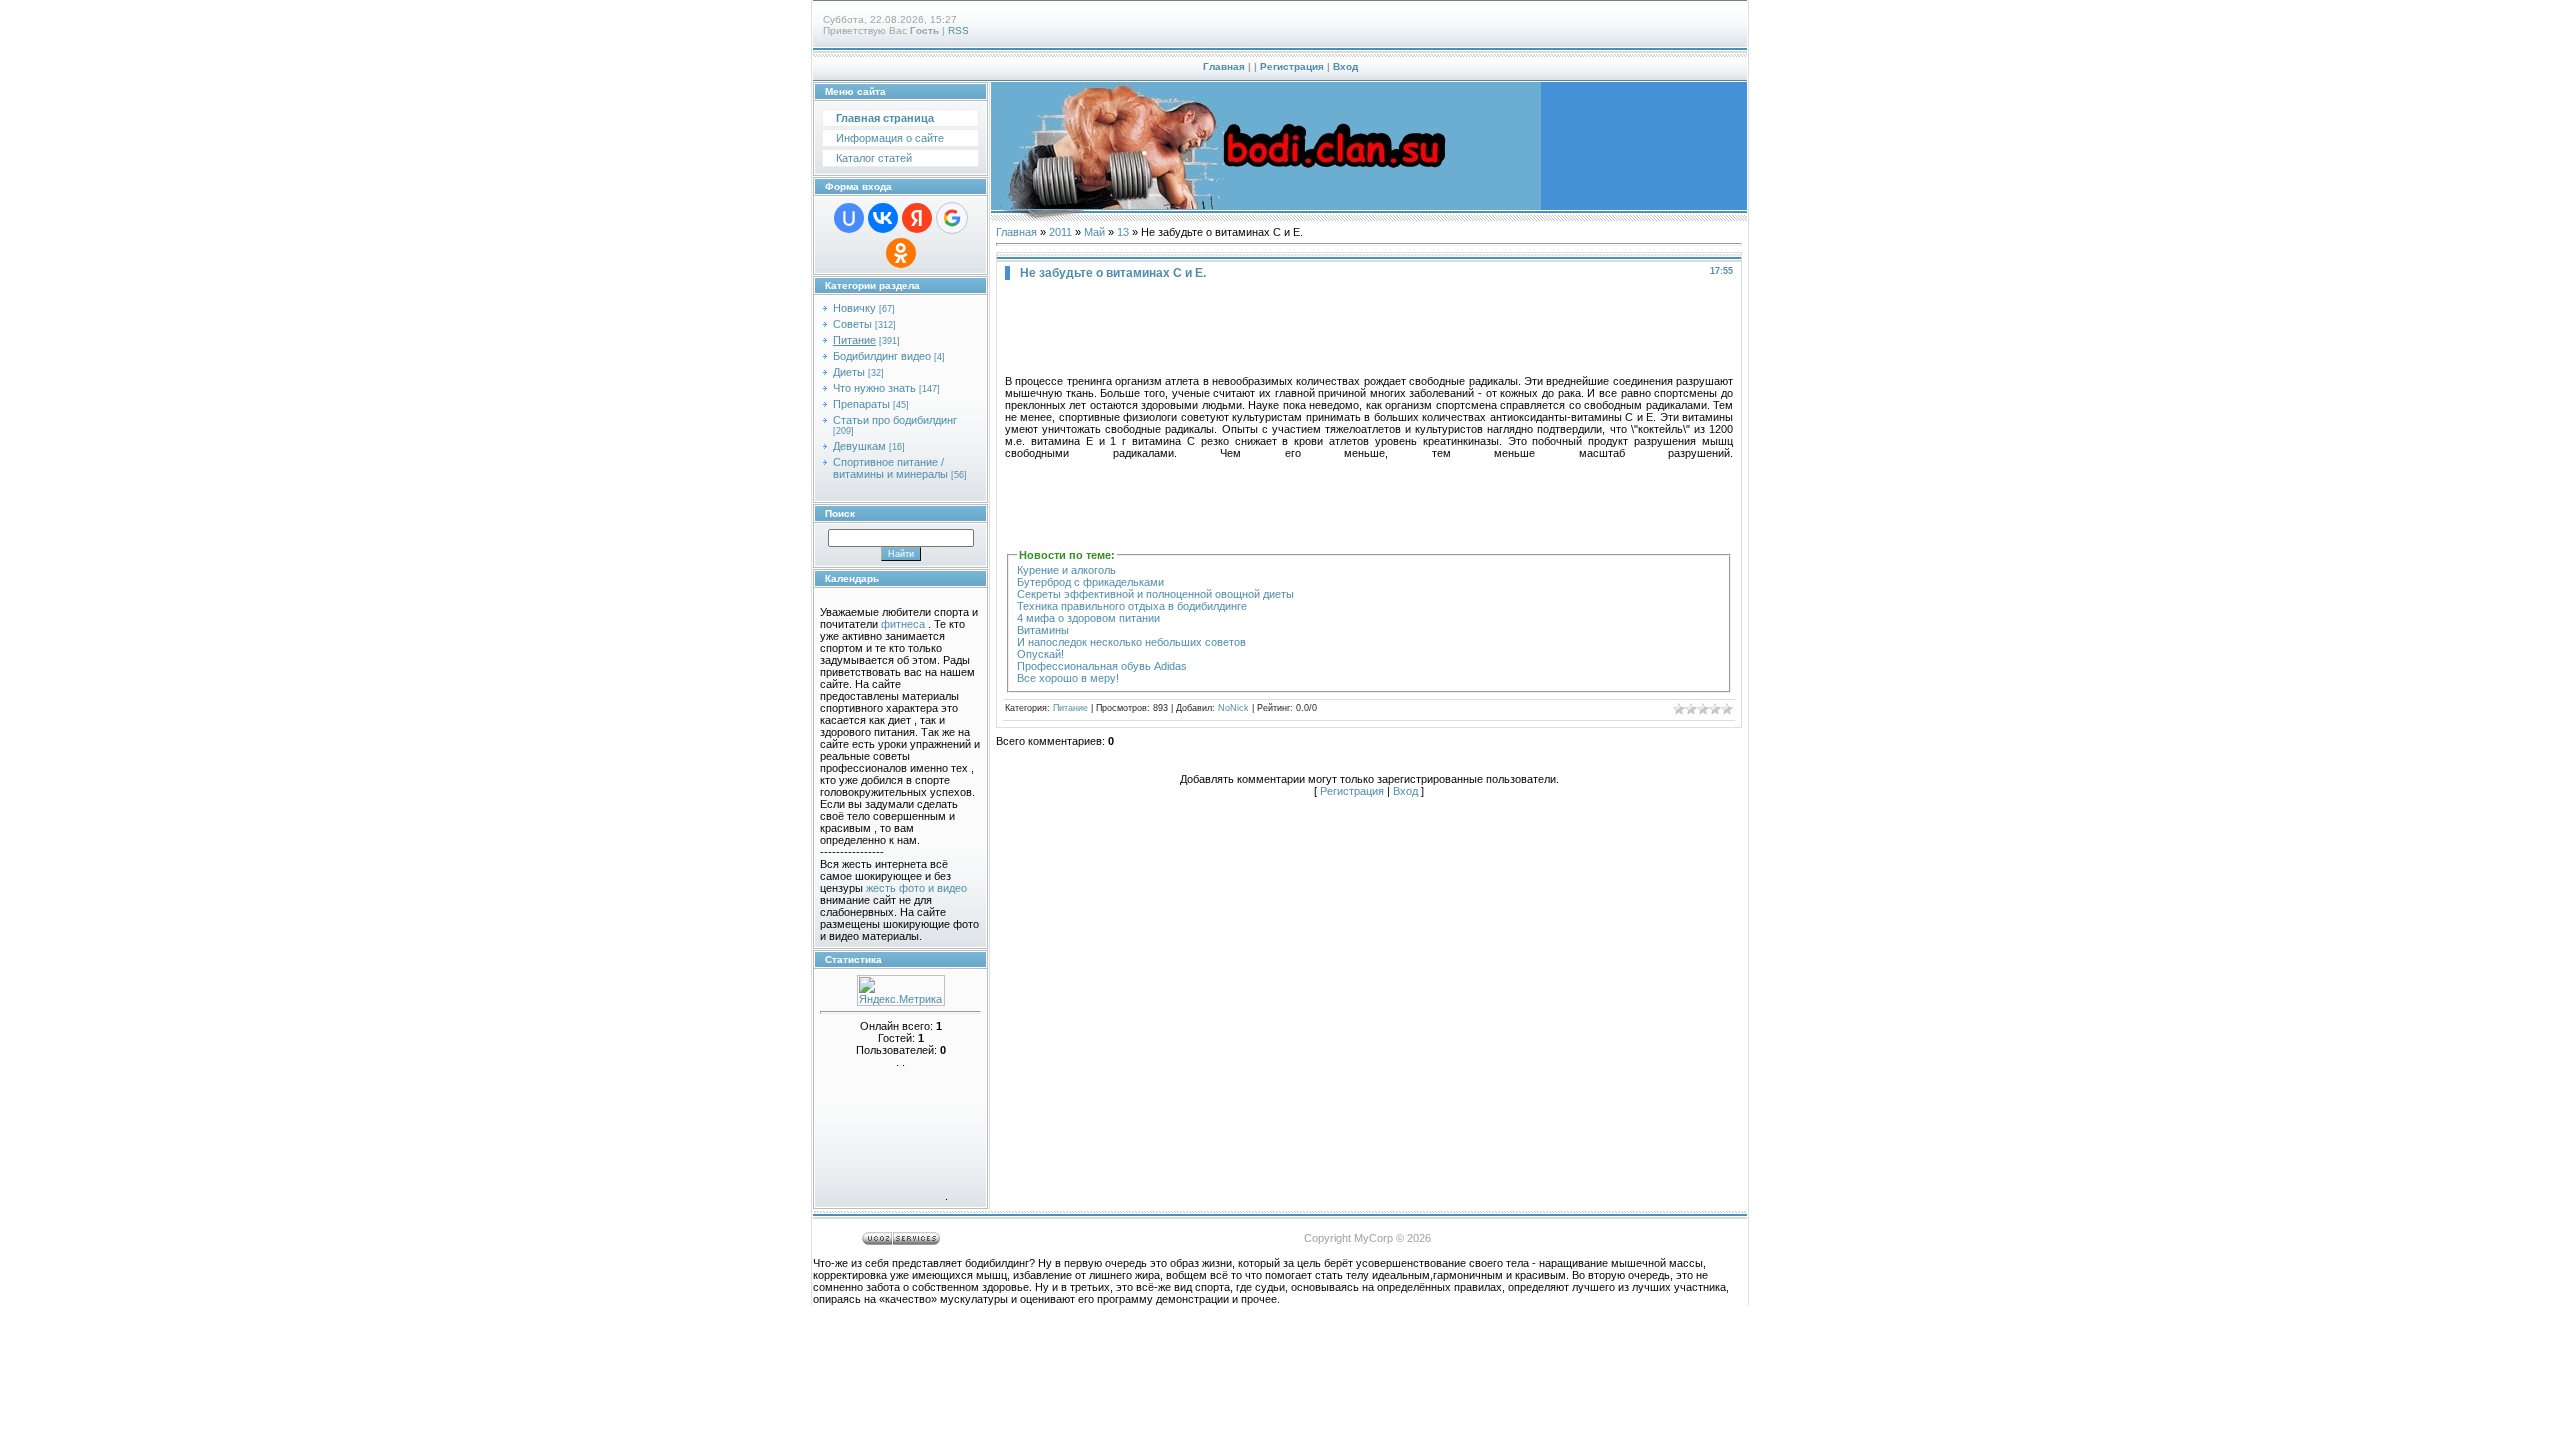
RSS (958, 30)
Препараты (861, 404)
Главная (1224, 66)
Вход (1345, 66)
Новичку (854, 308)
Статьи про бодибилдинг (895, 420)
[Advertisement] (1369, 330)
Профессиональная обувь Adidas (1102, 666)
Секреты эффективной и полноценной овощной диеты (1155, 594)
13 (1123, 232)
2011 (1060, 232)
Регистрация (1292, 66)
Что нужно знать (874, 388)
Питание (854, 340)
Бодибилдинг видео (882, 356)
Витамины (1043, 630)
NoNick (1233, 708)
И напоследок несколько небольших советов (1131, 642)
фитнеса (903, 624)
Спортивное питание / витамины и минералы (890, 468)
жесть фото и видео (916, 888)
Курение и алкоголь (1066, 570)
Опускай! (1040, 654)
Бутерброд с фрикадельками (1090, 582)
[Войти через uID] (849, 218)
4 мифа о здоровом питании (1088, 618)
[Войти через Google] (952, 218)
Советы (852, 324)
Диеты (849, 372)
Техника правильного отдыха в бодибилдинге (1132, 606)
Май (1094, 232)
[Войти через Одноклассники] (901, 253)
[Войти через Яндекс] (917, 218)
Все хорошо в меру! (1068, 678)
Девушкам (859, 446)
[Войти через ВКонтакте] (883, 218)
